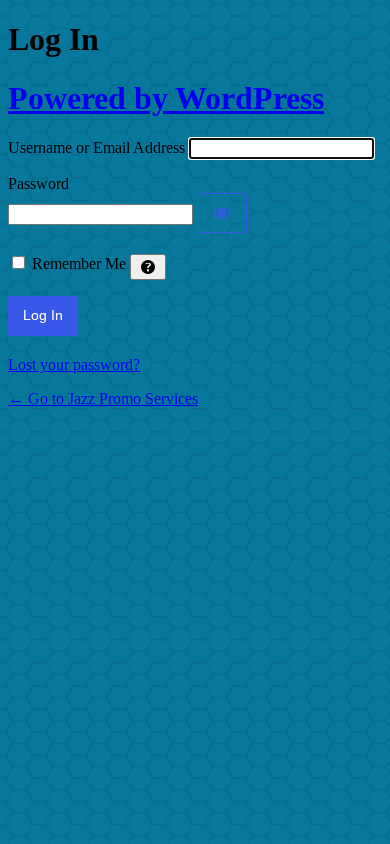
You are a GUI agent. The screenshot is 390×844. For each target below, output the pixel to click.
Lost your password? (74, 364)
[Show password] (222, 213)
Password (38, 183)
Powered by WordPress (166, 98)
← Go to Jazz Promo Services (103, 398)
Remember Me (79, 263)
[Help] (148, 267)
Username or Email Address (96, 147)
